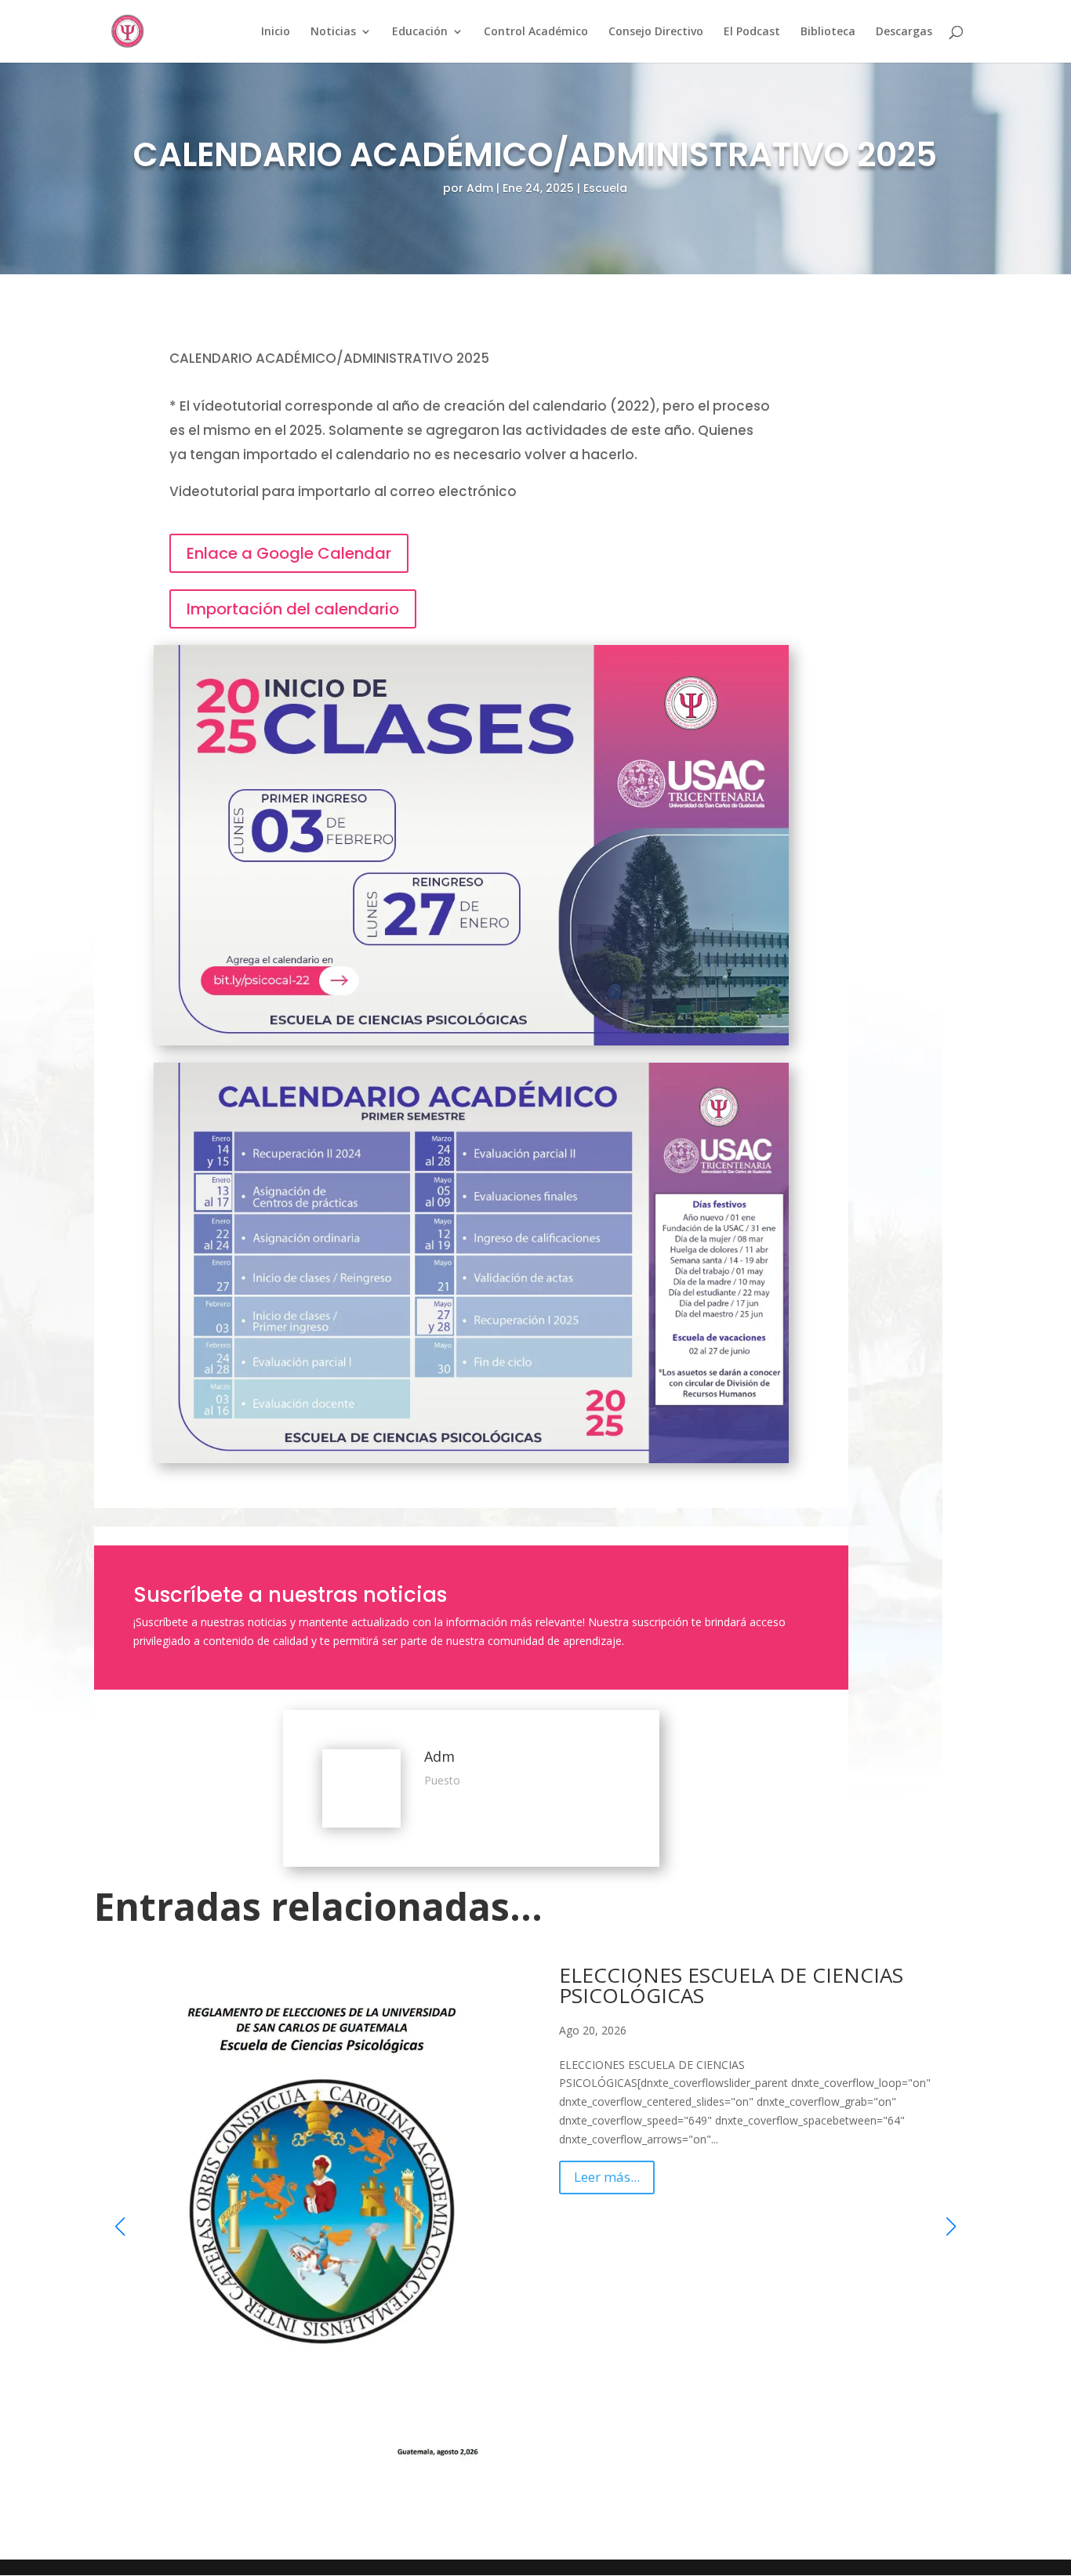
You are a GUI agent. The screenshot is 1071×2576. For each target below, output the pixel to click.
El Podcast (752, 32)
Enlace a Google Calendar (289, 553)
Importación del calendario (293, 609)
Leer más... (607, 2174)
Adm (480, 188)
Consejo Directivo (656, 32)
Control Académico (536, 32)
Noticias (333, 32)
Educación (420, 32)
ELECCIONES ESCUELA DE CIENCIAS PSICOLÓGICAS (731, 1982)
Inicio (276, 32)
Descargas (904, 32)
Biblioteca (828, 32)
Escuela (605, 188)
